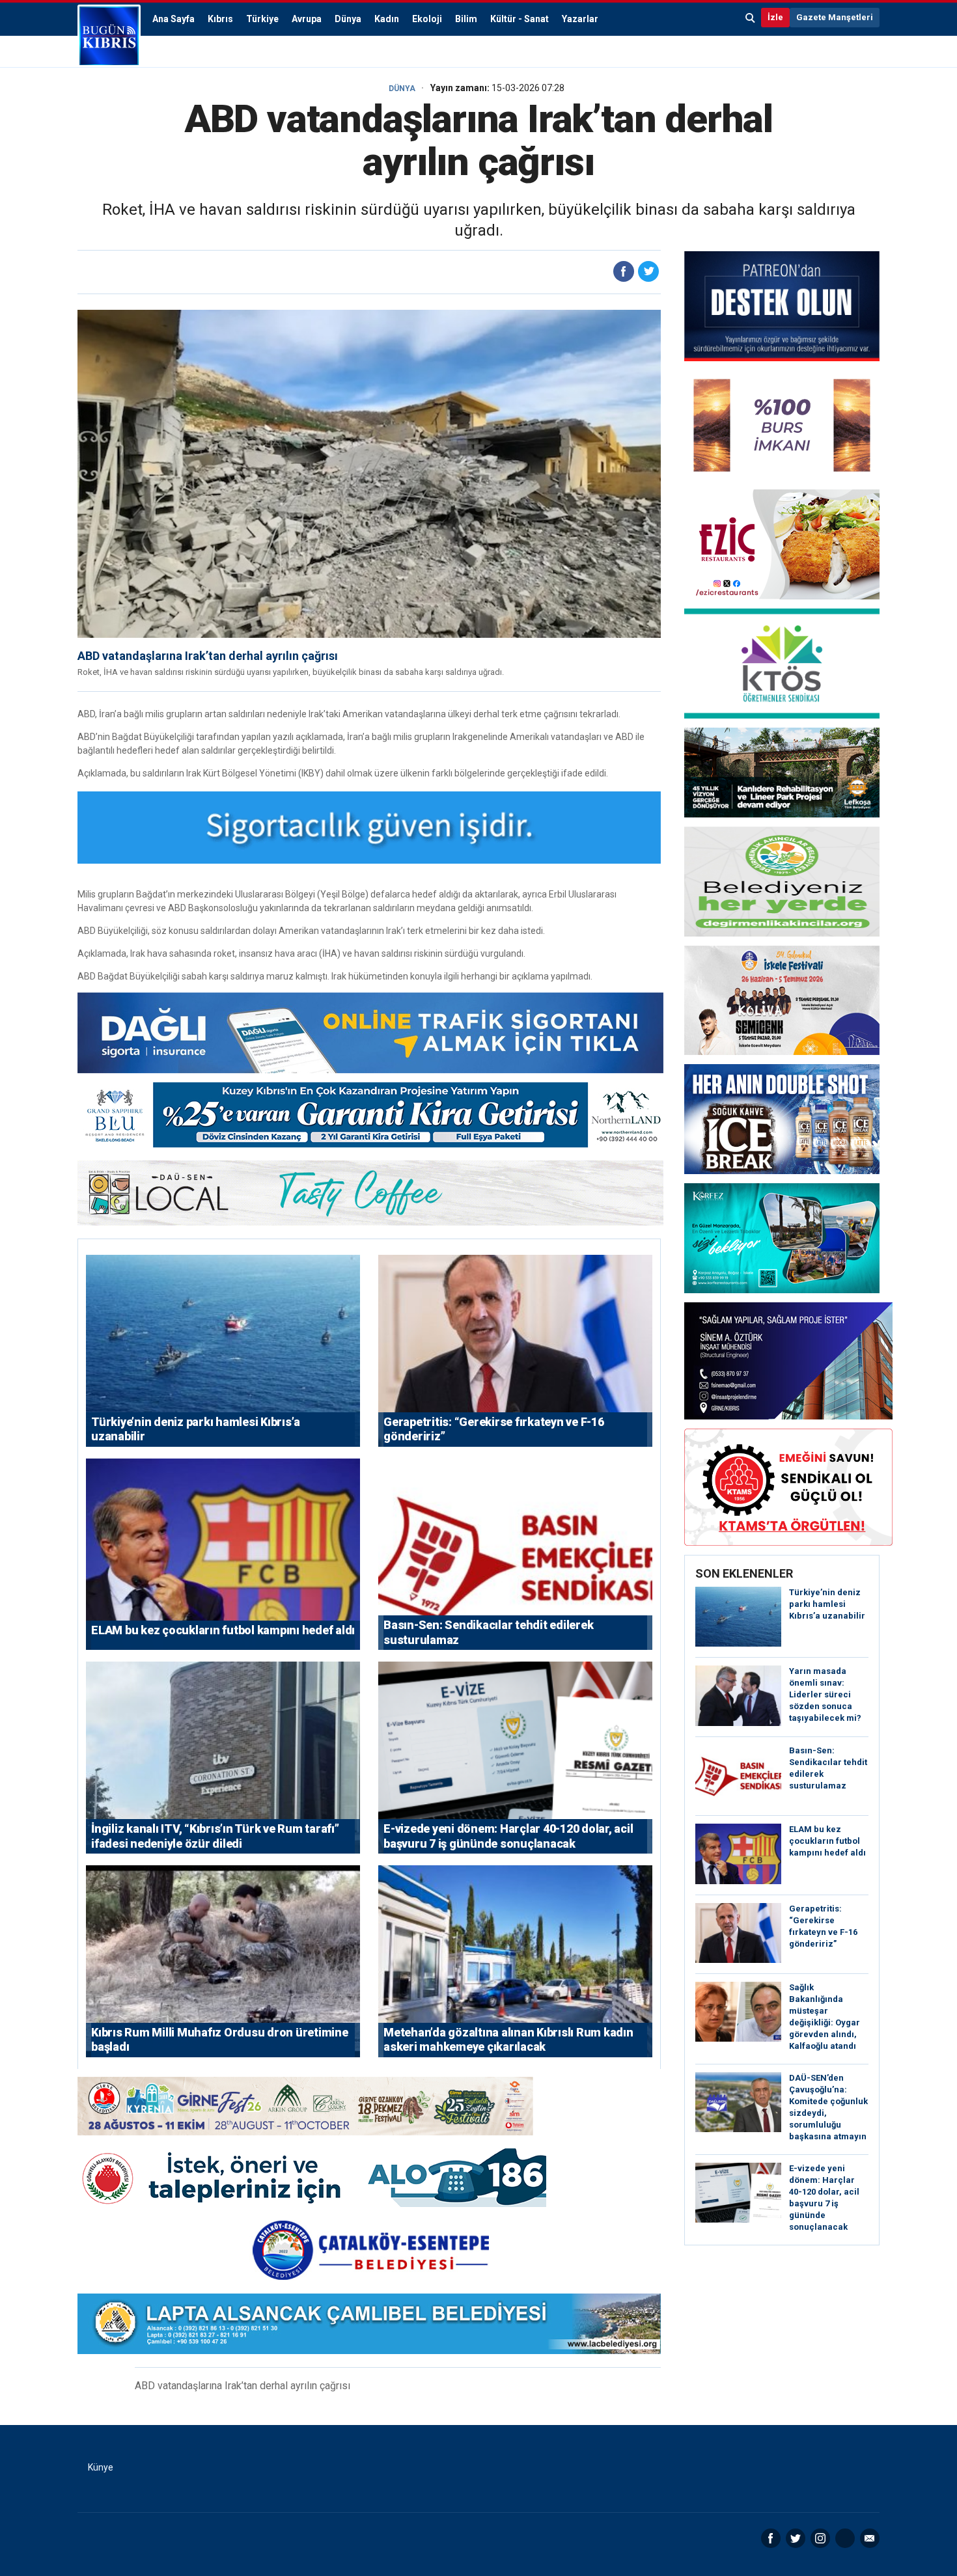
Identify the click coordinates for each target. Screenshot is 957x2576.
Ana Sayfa (173, 19)
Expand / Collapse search (751, 18)
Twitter (796, 2538)
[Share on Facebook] (624, 271)
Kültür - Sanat (520, 19)
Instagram (820, 2538)
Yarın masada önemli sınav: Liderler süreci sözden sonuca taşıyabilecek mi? (825, 1694)
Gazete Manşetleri (835, 17)
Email (870, 2538)
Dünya (348, 19)
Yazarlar (580, 19)
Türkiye (262, 19)
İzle (775, 17)
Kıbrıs (220, 19)
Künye (101, 2467)
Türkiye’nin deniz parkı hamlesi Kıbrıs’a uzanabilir (827, 1604)
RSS (845, 2538)
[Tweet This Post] (648, 271)
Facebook (771, 2538)
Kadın (387, 19)
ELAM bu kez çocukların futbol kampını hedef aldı (827, 1841)
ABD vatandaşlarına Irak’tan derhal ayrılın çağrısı (208, 656)
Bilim (466, 19)
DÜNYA (402, 89)
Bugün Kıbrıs (109, 36)
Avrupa (307, 19)
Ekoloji (427, 19)
